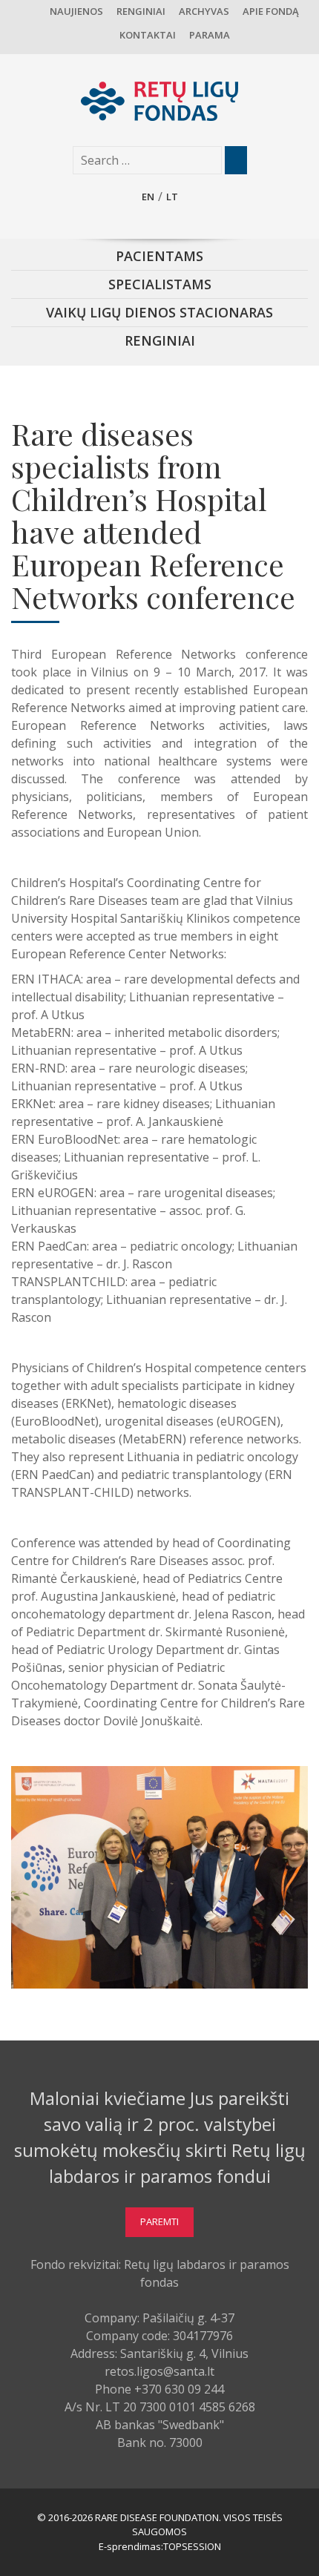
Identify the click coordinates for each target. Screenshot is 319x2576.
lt (172, 197)
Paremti (159, 2221)
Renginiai (141, 11)
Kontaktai (148, 35)
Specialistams (160, 284)
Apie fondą (271, 11)
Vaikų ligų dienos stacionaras (159, 312)
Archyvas (204, 11)
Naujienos (76, 11)
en (148, 197)
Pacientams (159, 256)
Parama (210, 35)
